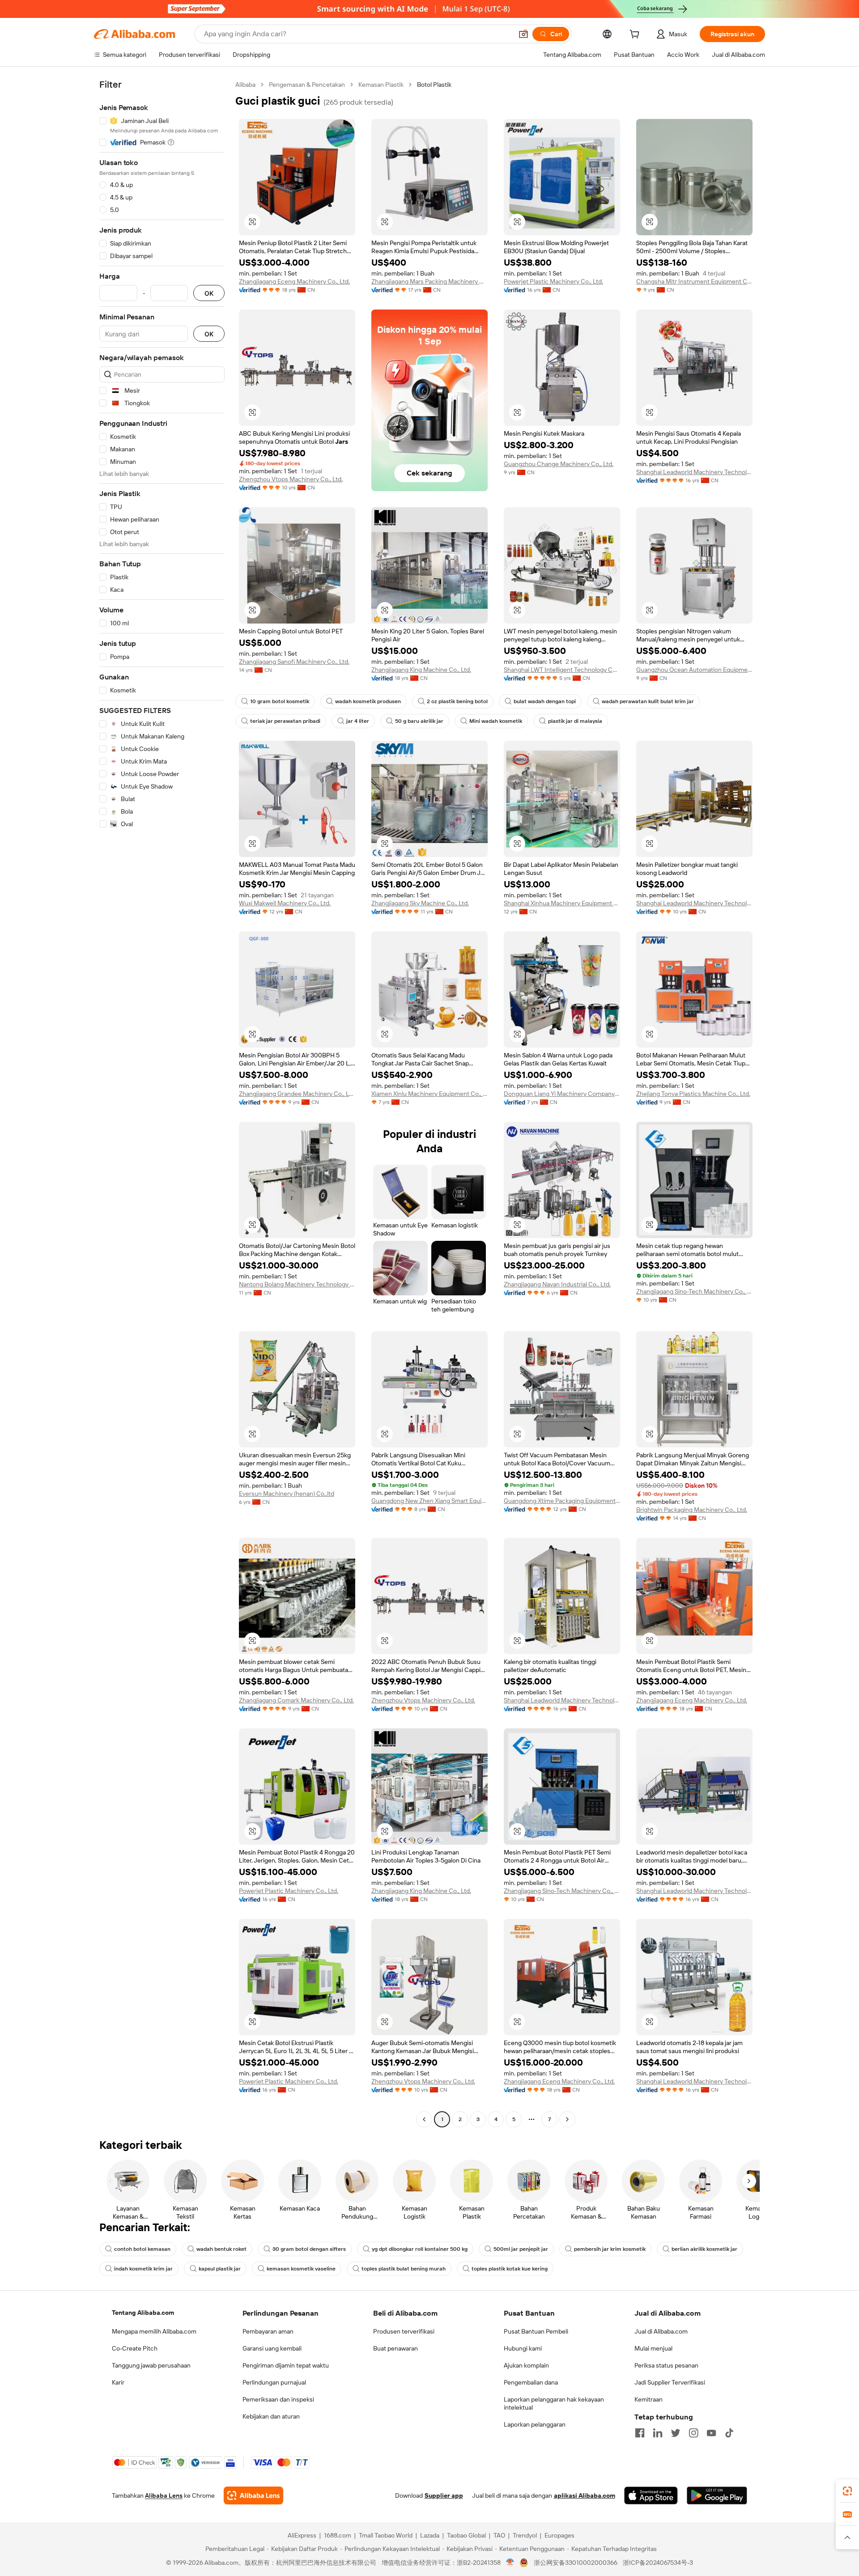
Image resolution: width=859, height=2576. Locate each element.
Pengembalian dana (531, 2382)
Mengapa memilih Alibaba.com (154, 2331)
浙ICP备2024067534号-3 (658, 2563)
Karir (118, 2382)
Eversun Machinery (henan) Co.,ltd (287, 1494)
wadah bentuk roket (221, 2249)
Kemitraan (649, 2399)
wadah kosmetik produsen (368, 701)
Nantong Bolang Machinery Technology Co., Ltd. (297, 1284)
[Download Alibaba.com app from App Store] (651, 2495)
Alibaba (245, 85)
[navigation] (162, 1103)
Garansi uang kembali (272, 2348)
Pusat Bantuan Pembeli (536, 2331)
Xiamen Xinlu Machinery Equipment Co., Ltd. (429, 1094)
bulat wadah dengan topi (545, 701)
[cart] (636, 35)
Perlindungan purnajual (274, 2382)
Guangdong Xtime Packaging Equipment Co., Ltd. (562, 1501)
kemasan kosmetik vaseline (301, 2269)
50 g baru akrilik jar (419, 721)
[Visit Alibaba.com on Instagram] (693, 2433)
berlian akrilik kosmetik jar (704, 2249)
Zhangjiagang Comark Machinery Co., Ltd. (296, 1700)
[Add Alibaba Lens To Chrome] (253, 2495)
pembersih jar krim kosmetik (610, 2249)
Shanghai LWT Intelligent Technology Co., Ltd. (562, 670)
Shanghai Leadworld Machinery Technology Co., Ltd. (694, 472)
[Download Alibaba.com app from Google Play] (717, 2495)
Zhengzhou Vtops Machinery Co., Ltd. (291, 479)
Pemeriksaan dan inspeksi (278, 2399)
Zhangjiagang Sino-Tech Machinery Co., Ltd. (694, 1291)
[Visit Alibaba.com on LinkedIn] (658, 2433)
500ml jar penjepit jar (521, 2249)
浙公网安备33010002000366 (576, 2563)
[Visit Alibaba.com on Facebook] (640, 2433)
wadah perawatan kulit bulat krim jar (648, 701)
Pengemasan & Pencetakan (307, 85)
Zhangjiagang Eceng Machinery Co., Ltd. (294, 281)
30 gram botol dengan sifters (309, 2249)
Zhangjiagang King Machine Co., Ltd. (421, 670)
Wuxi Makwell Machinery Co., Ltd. (285, 903)
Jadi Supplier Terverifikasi (670, 2382)
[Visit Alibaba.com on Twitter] (676, 2433)
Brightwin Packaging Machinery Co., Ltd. (692, 1510)
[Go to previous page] (424, 2119)
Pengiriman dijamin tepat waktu (286, 2365)
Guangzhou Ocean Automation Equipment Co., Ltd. (694, 670)
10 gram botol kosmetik (280, 701)
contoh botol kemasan (142, 2249)
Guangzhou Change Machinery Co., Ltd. (559, 464)
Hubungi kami (523, 2348)
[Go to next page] (567, 2119)
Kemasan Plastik (381, 85)
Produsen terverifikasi (404, 2331)
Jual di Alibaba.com (661, 2331)
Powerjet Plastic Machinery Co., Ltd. (553, 281)
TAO (499, 2535)
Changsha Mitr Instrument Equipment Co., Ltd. (694, 281)
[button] (523, 34)
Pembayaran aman (268, 2331)
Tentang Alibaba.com (143, 2313)
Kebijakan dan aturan (271, 2416)
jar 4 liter (358, 721)
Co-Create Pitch (135, 2348)
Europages (559, 2535)
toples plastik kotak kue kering (510, 2269)
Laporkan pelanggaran (535, 2424)
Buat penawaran (395, 2348)
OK (209, 293)
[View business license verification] (510, 2563)
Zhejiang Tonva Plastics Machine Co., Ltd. (693, 1094)
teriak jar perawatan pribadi (285, 721)
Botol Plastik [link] (434, 85)
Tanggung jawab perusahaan (151, 2365)
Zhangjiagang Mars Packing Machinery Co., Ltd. (429, 281)
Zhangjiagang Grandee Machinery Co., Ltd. (297, 1094)
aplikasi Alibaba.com (585, 2495)
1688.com (338, 2535)
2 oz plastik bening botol (457, 701)
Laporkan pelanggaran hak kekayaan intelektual (554, 2403)
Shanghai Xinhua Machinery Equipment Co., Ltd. (562, 903)
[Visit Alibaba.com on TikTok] (729, 2433)
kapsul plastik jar (220, 2269)
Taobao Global (466, 2535)
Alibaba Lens (164, 2495)
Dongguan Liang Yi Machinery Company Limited (562, 1094)
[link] (847, 2491)
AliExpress (302, 2535)
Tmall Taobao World (386, 2535)
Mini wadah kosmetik (496, 721)
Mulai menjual (653, 2348)
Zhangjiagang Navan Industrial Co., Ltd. (557, 1284)
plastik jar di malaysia (575, 721)
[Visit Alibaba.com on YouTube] (711, 2433)
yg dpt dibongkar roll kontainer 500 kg (420, 2249)
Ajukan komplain (526, 2365)
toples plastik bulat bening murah (404, 2269)
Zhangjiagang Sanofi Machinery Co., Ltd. (294, 662)
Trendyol (525, 2535)
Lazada (430, 2535)
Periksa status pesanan (666, 2365)
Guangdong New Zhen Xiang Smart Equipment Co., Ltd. (429, 1501)
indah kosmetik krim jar (143, 2269)
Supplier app (444, 2495)
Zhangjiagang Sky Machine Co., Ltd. (420, 903)
